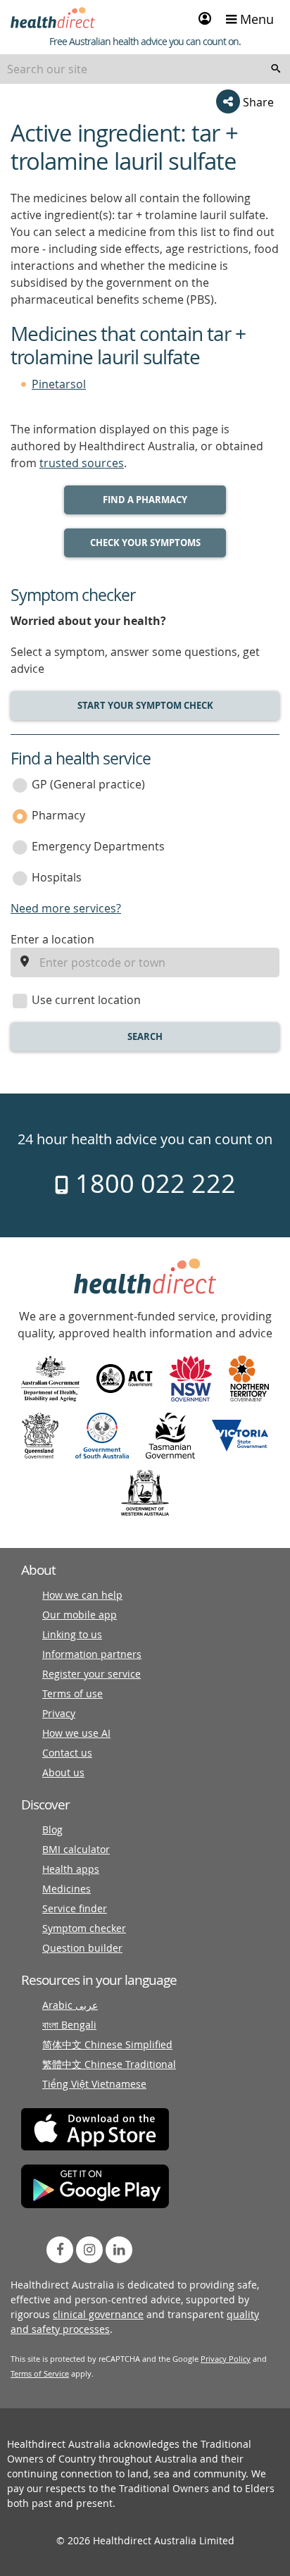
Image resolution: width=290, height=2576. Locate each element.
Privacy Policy (226, 2359)
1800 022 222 (152, 1183)
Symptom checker (84, 1928)
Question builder (82, 1948)
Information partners (92, 1654)
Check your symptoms (145, 543)
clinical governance (98, 2314)
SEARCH (145, 1036)
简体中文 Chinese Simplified (107, 2044)
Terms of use (72, 1693)
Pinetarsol (59, 384)
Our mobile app (80, 1615)
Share (257, 102)
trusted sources (82, 463)
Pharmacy (58, 815)
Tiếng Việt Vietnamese (94, 2084)
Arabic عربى (70, 2005)
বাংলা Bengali (69, 2025)
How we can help (82, 1595)
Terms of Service (40, 2373)
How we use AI (76, 1733)
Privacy (59, 1713)
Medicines (67, 1889)
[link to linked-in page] (119, 2250)
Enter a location (52, 939)
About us (63, 1772)
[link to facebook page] (60, 2250)
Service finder (75, 1908)
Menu (255, 19)
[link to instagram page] (89, 2250)
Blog (52, 1829)
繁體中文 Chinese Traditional (109, 2064)
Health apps (71, 1869)
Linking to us (72, 1634)
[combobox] (145, 69)
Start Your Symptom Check (145, 705)
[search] (276, 69)
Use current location (86, 1000)
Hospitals (57, 877)
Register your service (92, 1674)
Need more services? (66, 908)
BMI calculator (76, 1849)
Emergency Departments (98, 846)
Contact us (67, 1753)
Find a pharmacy (145, 500)
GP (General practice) (88, 784)
